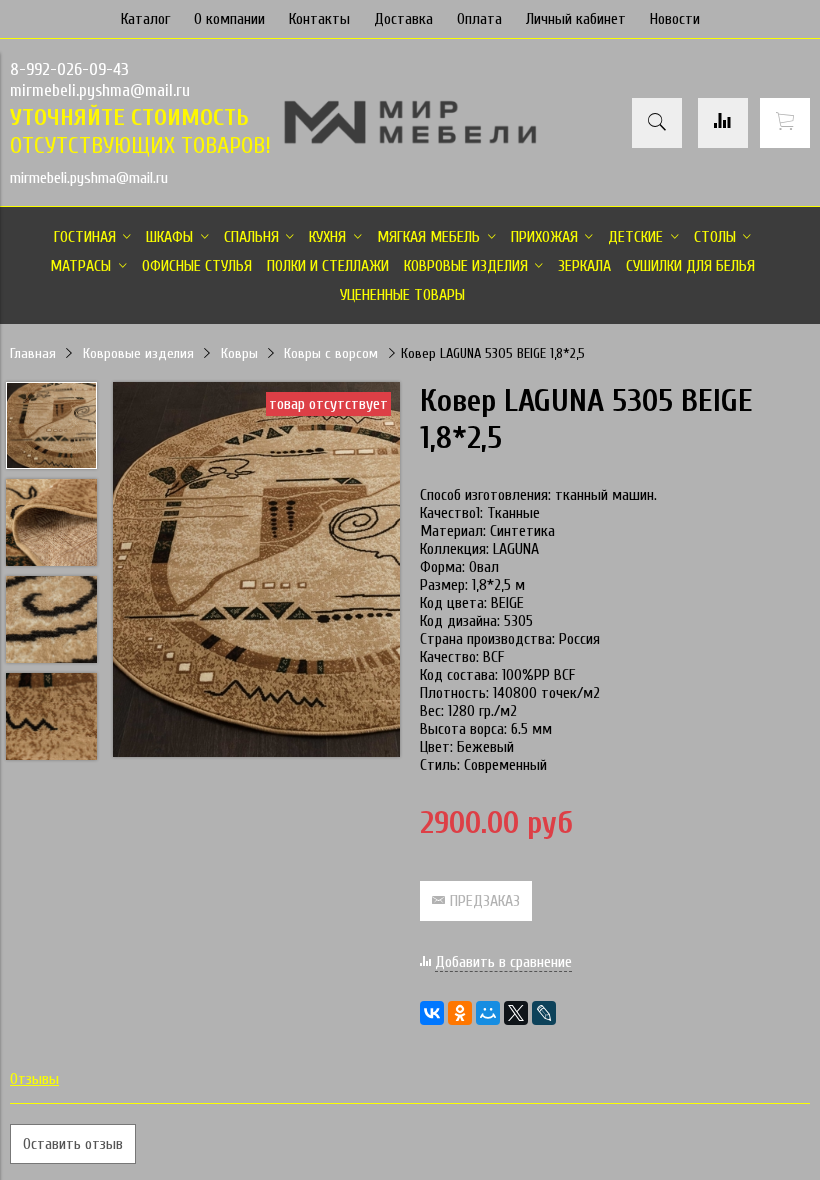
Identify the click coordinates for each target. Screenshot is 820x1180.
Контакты (319, 19)
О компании (229, 19)
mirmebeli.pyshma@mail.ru (100, 90)
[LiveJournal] (544, 1013)
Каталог (145, 19)
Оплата (479, 19)
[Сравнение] (723, 123)
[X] (516, 1013)
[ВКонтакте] (432, 1013)
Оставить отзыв (73, 1144)
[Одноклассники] (460, 1013)
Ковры (239, 353)
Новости (675, 19)
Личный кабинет (576, 19)
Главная (33, 353)
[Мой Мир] (488, 1013)
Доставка (403, 19)
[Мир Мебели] (409, 140)
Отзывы (34, 1079)
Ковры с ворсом (331, 353)
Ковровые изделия (138, 353)
